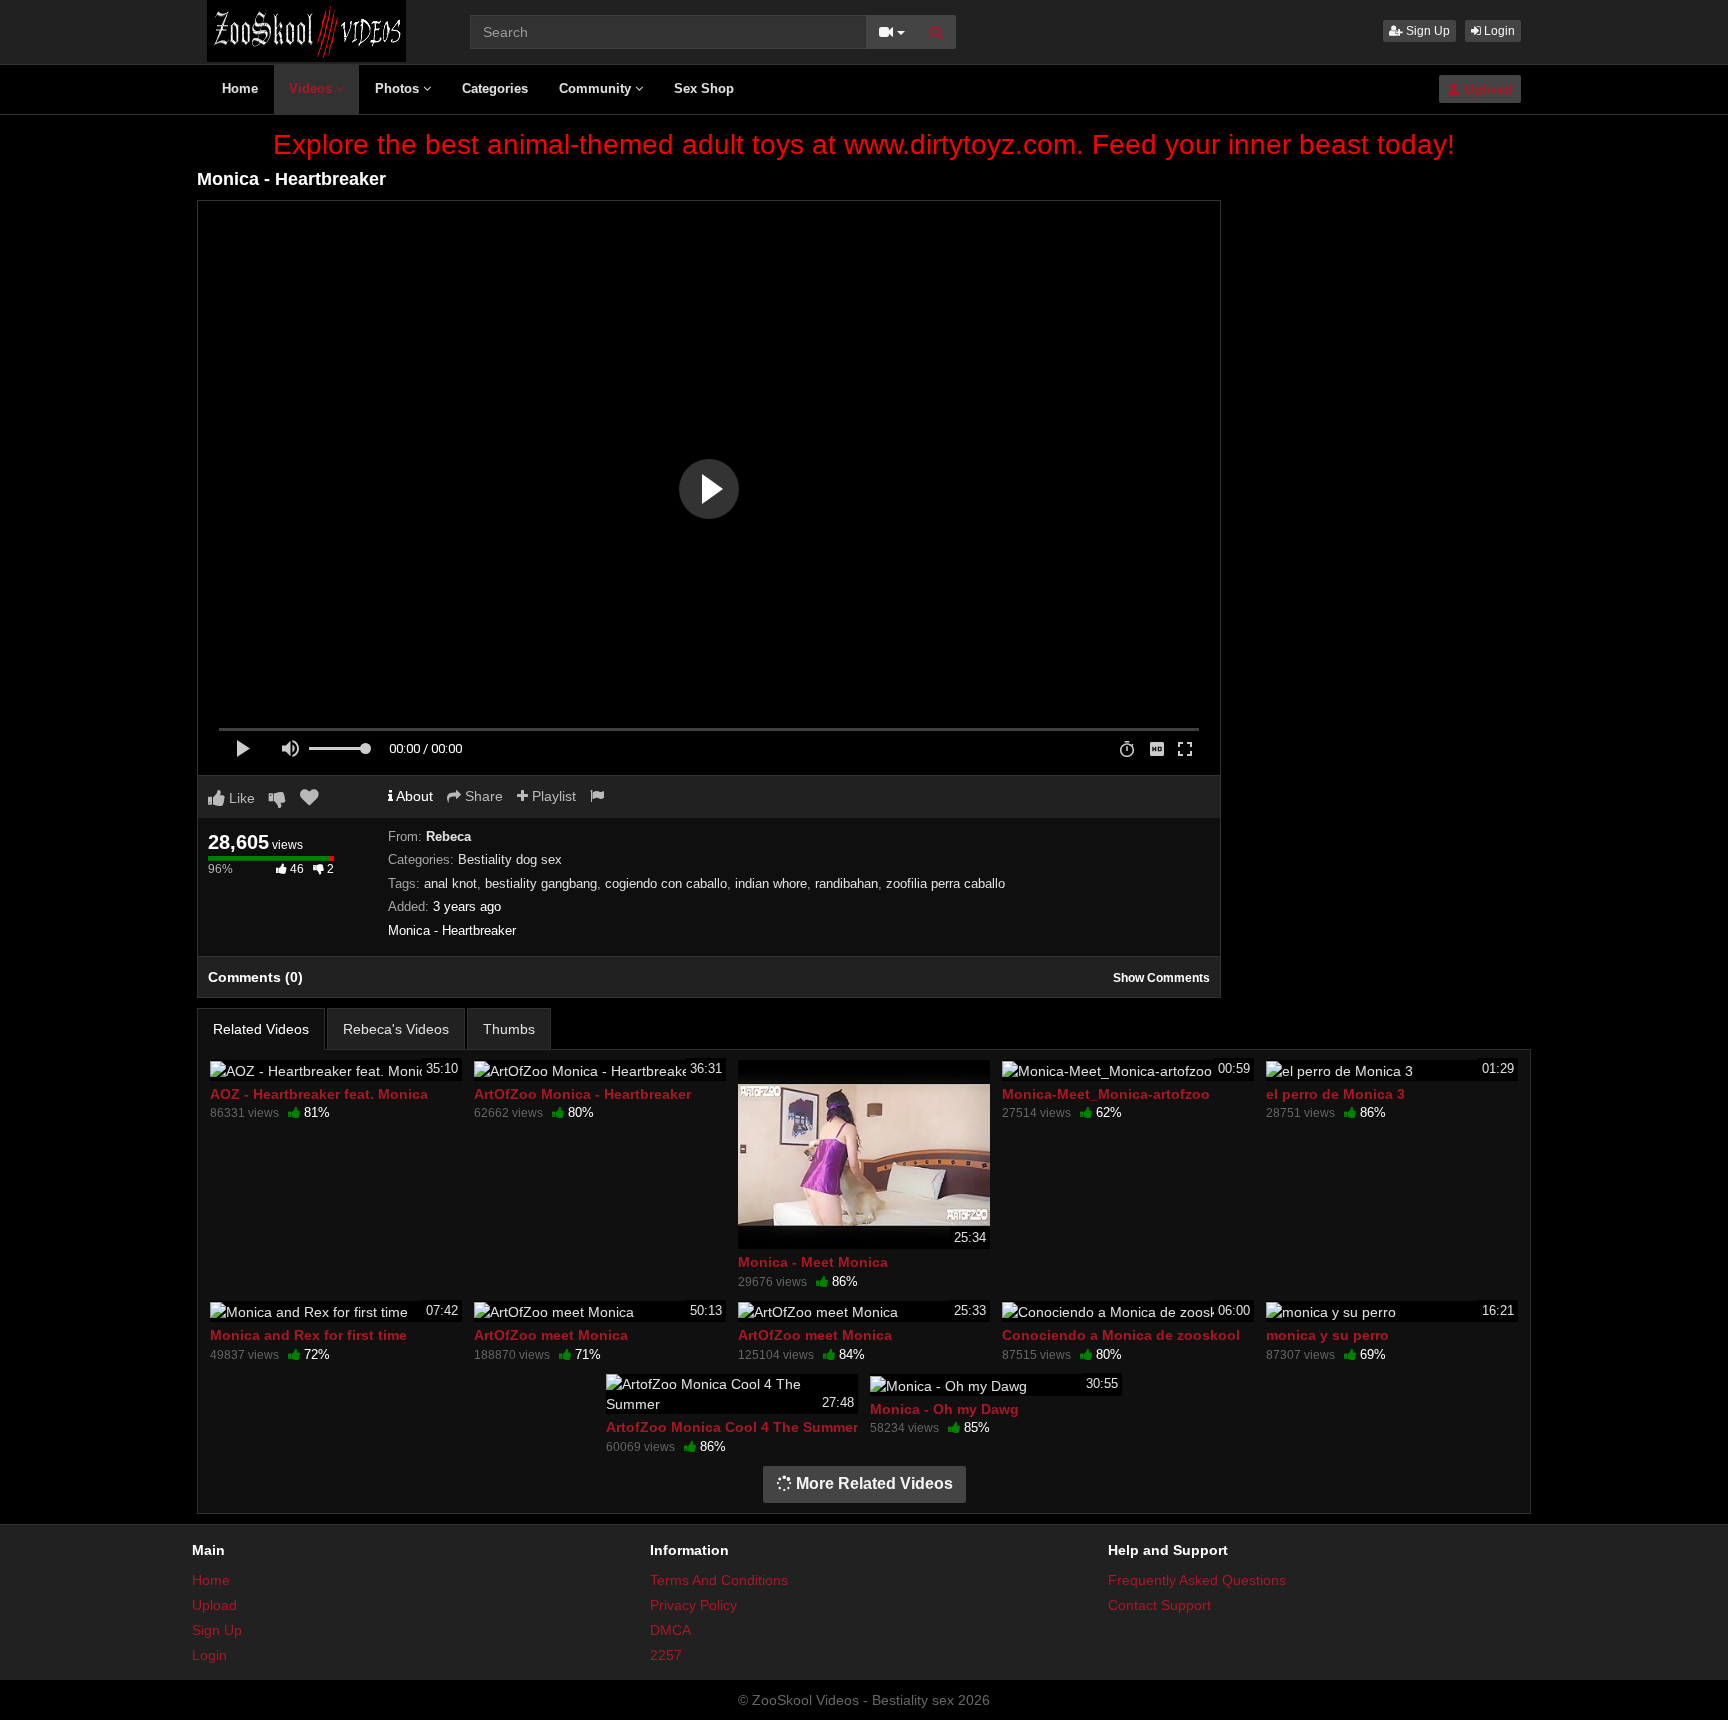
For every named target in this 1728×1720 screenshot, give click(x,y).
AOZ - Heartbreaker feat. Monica (319, 1094)
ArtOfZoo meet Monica (551, 1335)
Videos (312, 88)
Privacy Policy (693, 1605)
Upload (1486, 89)
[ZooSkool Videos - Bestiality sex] (306, 30)
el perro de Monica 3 (1335, 1094)
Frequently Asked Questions (1197, 1580)
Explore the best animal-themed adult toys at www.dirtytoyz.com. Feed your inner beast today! (864, 144)
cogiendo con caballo (666, 883)
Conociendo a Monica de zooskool (1121, 1335)
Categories (495, 88)
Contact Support (1159, 1605)
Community (597, 88)
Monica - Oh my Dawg (944, 1409)
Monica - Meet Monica (813, 1262)
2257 (666, 1655)
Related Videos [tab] (261, 1029)
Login (1498, 31)
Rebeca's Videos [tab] (396, 1029)
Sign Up (1426, 31)
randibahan (846, 883)
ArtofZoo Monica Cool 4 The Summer (732, 1427)
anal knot (450, 883)
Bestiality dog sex (510, 859)
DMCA (670, 1630)
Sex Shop (704, 88)
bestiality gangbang (541, 883)
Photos (399, 88)
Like (240, 798)
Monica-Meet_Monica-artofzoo (1106, 1094)
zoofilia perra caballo (945, 883)
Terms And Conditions (719, 1580)
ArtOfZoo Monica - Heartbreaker (582, 1094)
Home (240, 88)
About (413, 796)
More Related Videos (872, 1483)
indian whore (771, 883)
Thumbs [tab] (509, 1029)
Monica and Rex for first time (308, 1335)
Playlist (552, 796)
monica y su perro (1327, 1335)
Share (482, 796)
